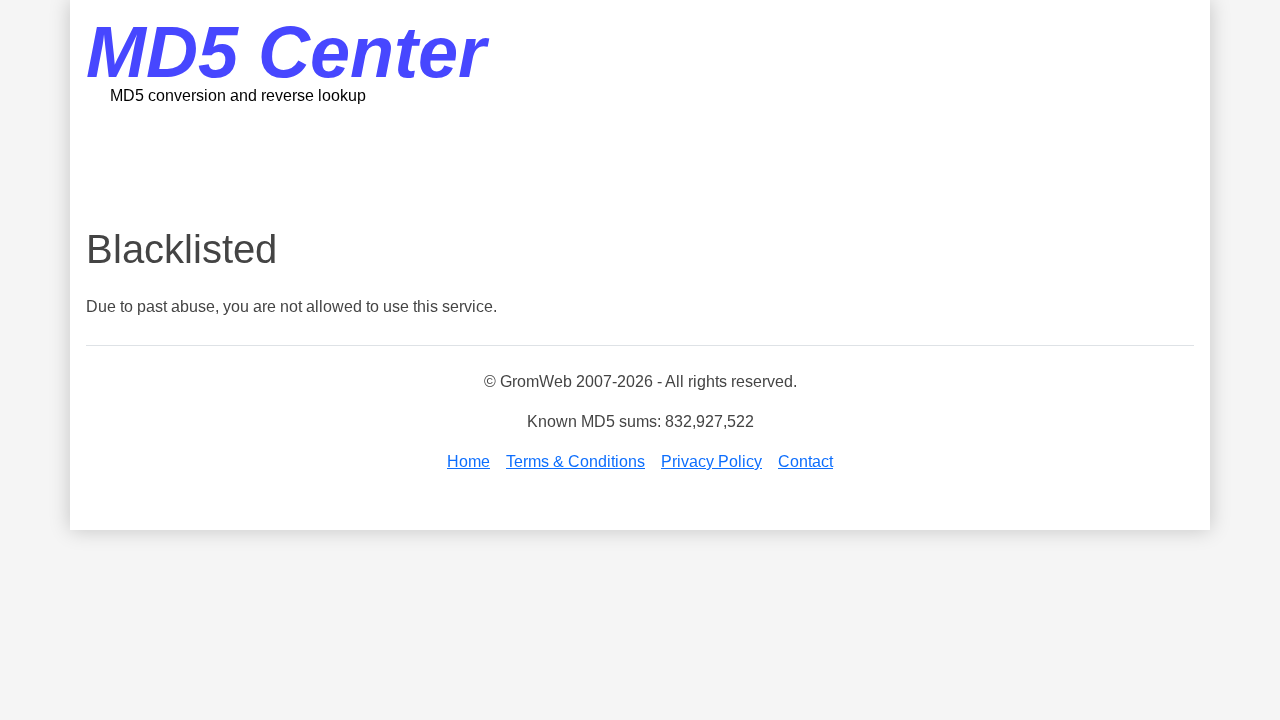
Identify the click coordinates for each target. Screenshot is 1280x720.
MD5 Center (286, 52)
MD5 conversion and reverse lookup (238, 95)
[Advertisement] (640, 165)
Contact (805, 461)
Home (468, 461)
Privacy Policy (711, 461)
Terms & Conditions (575, 461)
